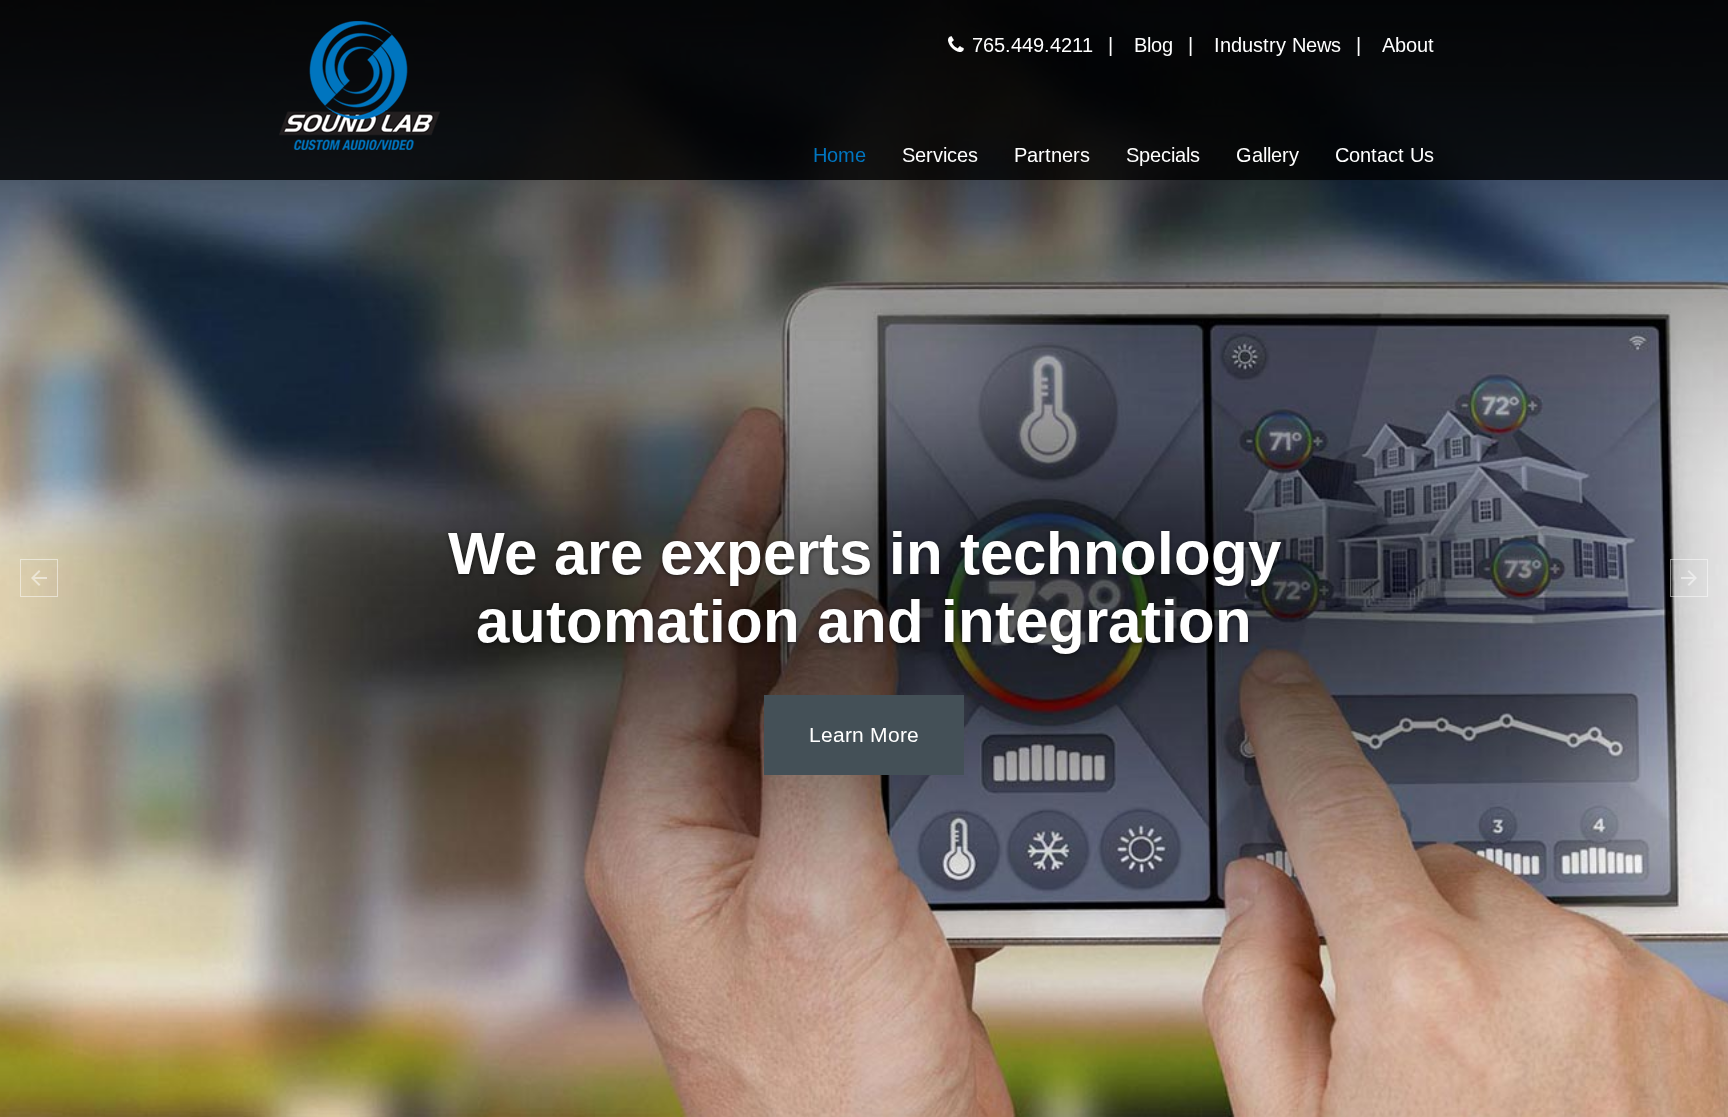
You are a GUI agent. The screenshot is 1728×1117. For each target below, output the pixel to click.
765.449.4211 (1032, 45)
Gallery (1267, 155)
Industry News (1277, 45)
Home (839, 155)
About (1408, 45)
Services (940, 155)
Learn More (864, 734)
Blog (1153, 45)
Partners (1052, 155)
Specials (1163, 155)
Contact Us (1384, 155)
